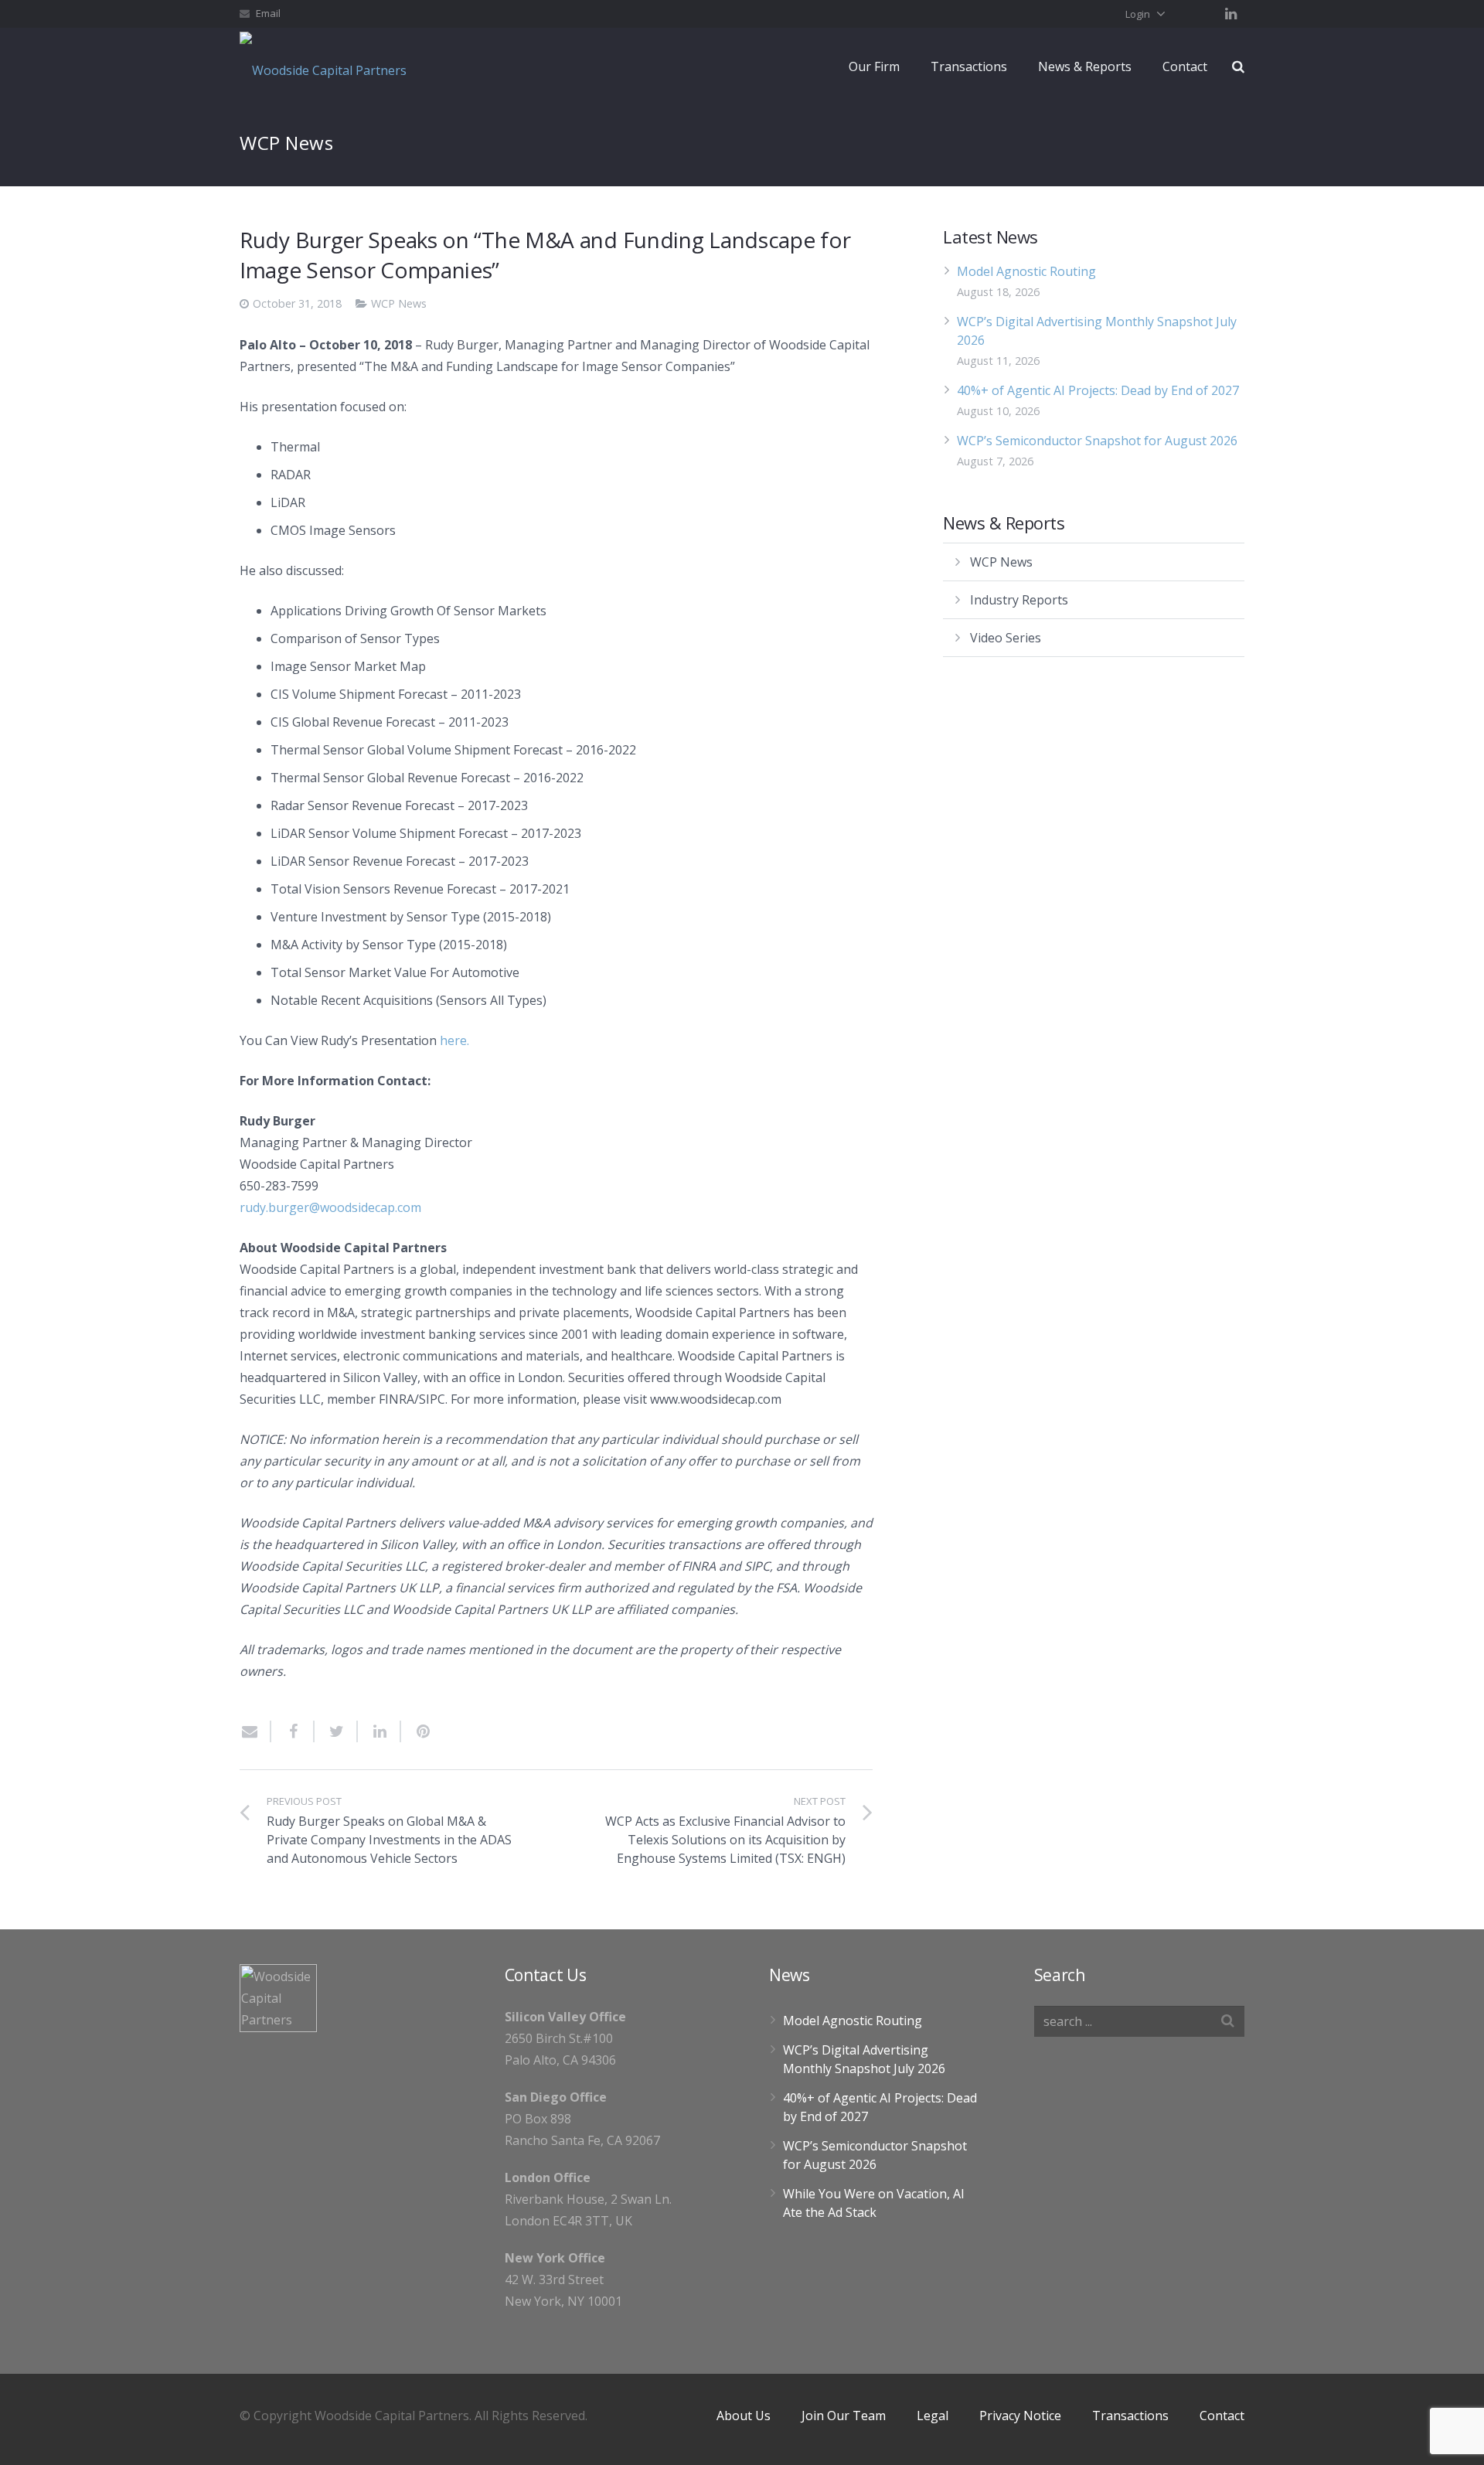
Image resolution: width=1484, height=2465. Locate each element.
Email (268, 13)
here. (454, 1040)
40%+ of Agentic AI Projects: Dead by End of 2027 (1098, 390)
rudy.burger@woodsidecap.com (330, 1207)
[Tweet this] (336, 1731)
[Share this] (293, 1731)
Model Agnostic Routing (1026, 271)
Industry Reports (1019, 600)
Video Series (1006, 638)
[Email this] (255, 1731)
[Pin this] (417, 1731)
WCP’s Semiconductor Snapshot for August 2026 (1097, 441)
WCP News (399, 303)
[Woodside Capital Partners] (328, 66)
